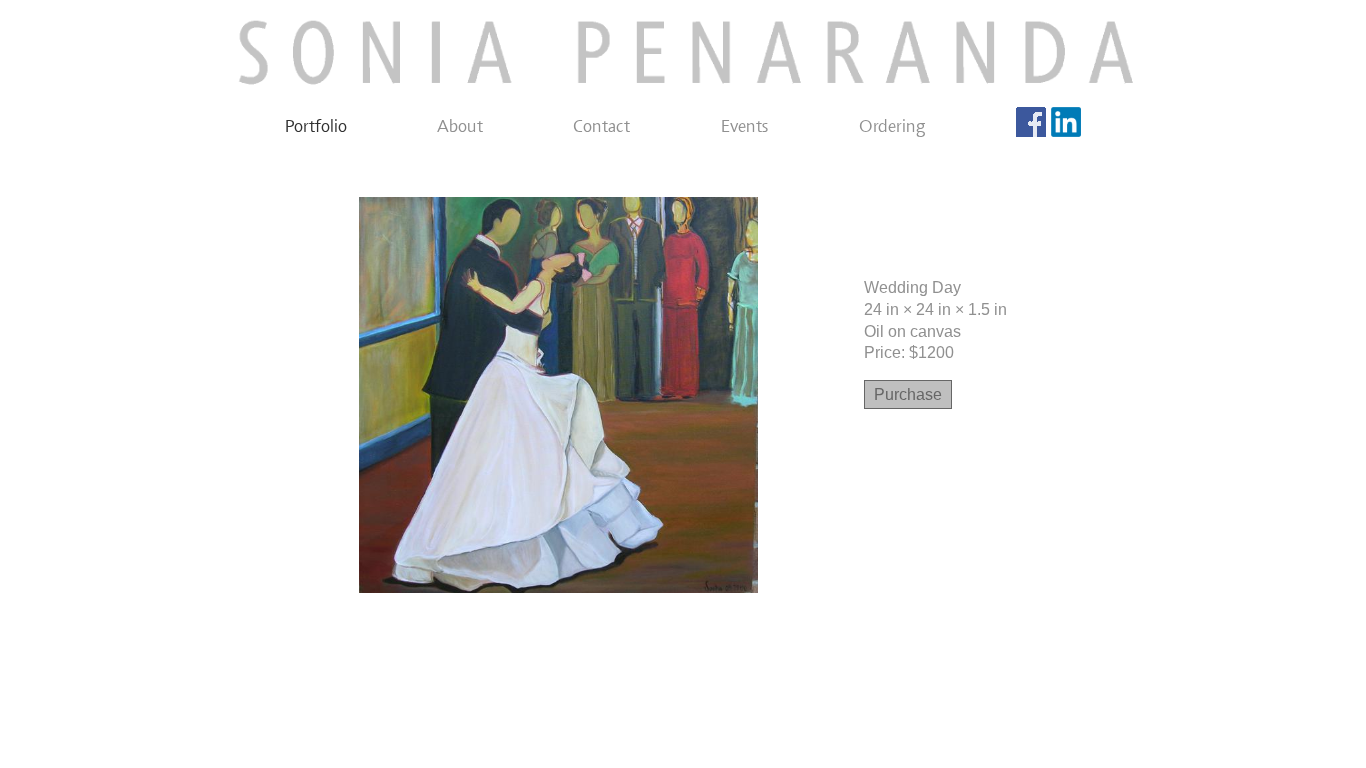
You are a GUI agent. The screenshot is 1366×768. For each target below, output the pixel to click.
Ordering (892, 126)
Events (745, 126)
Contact (601, 126)
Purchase (908, 394)
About (460, 126)
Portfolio (316, 126)
